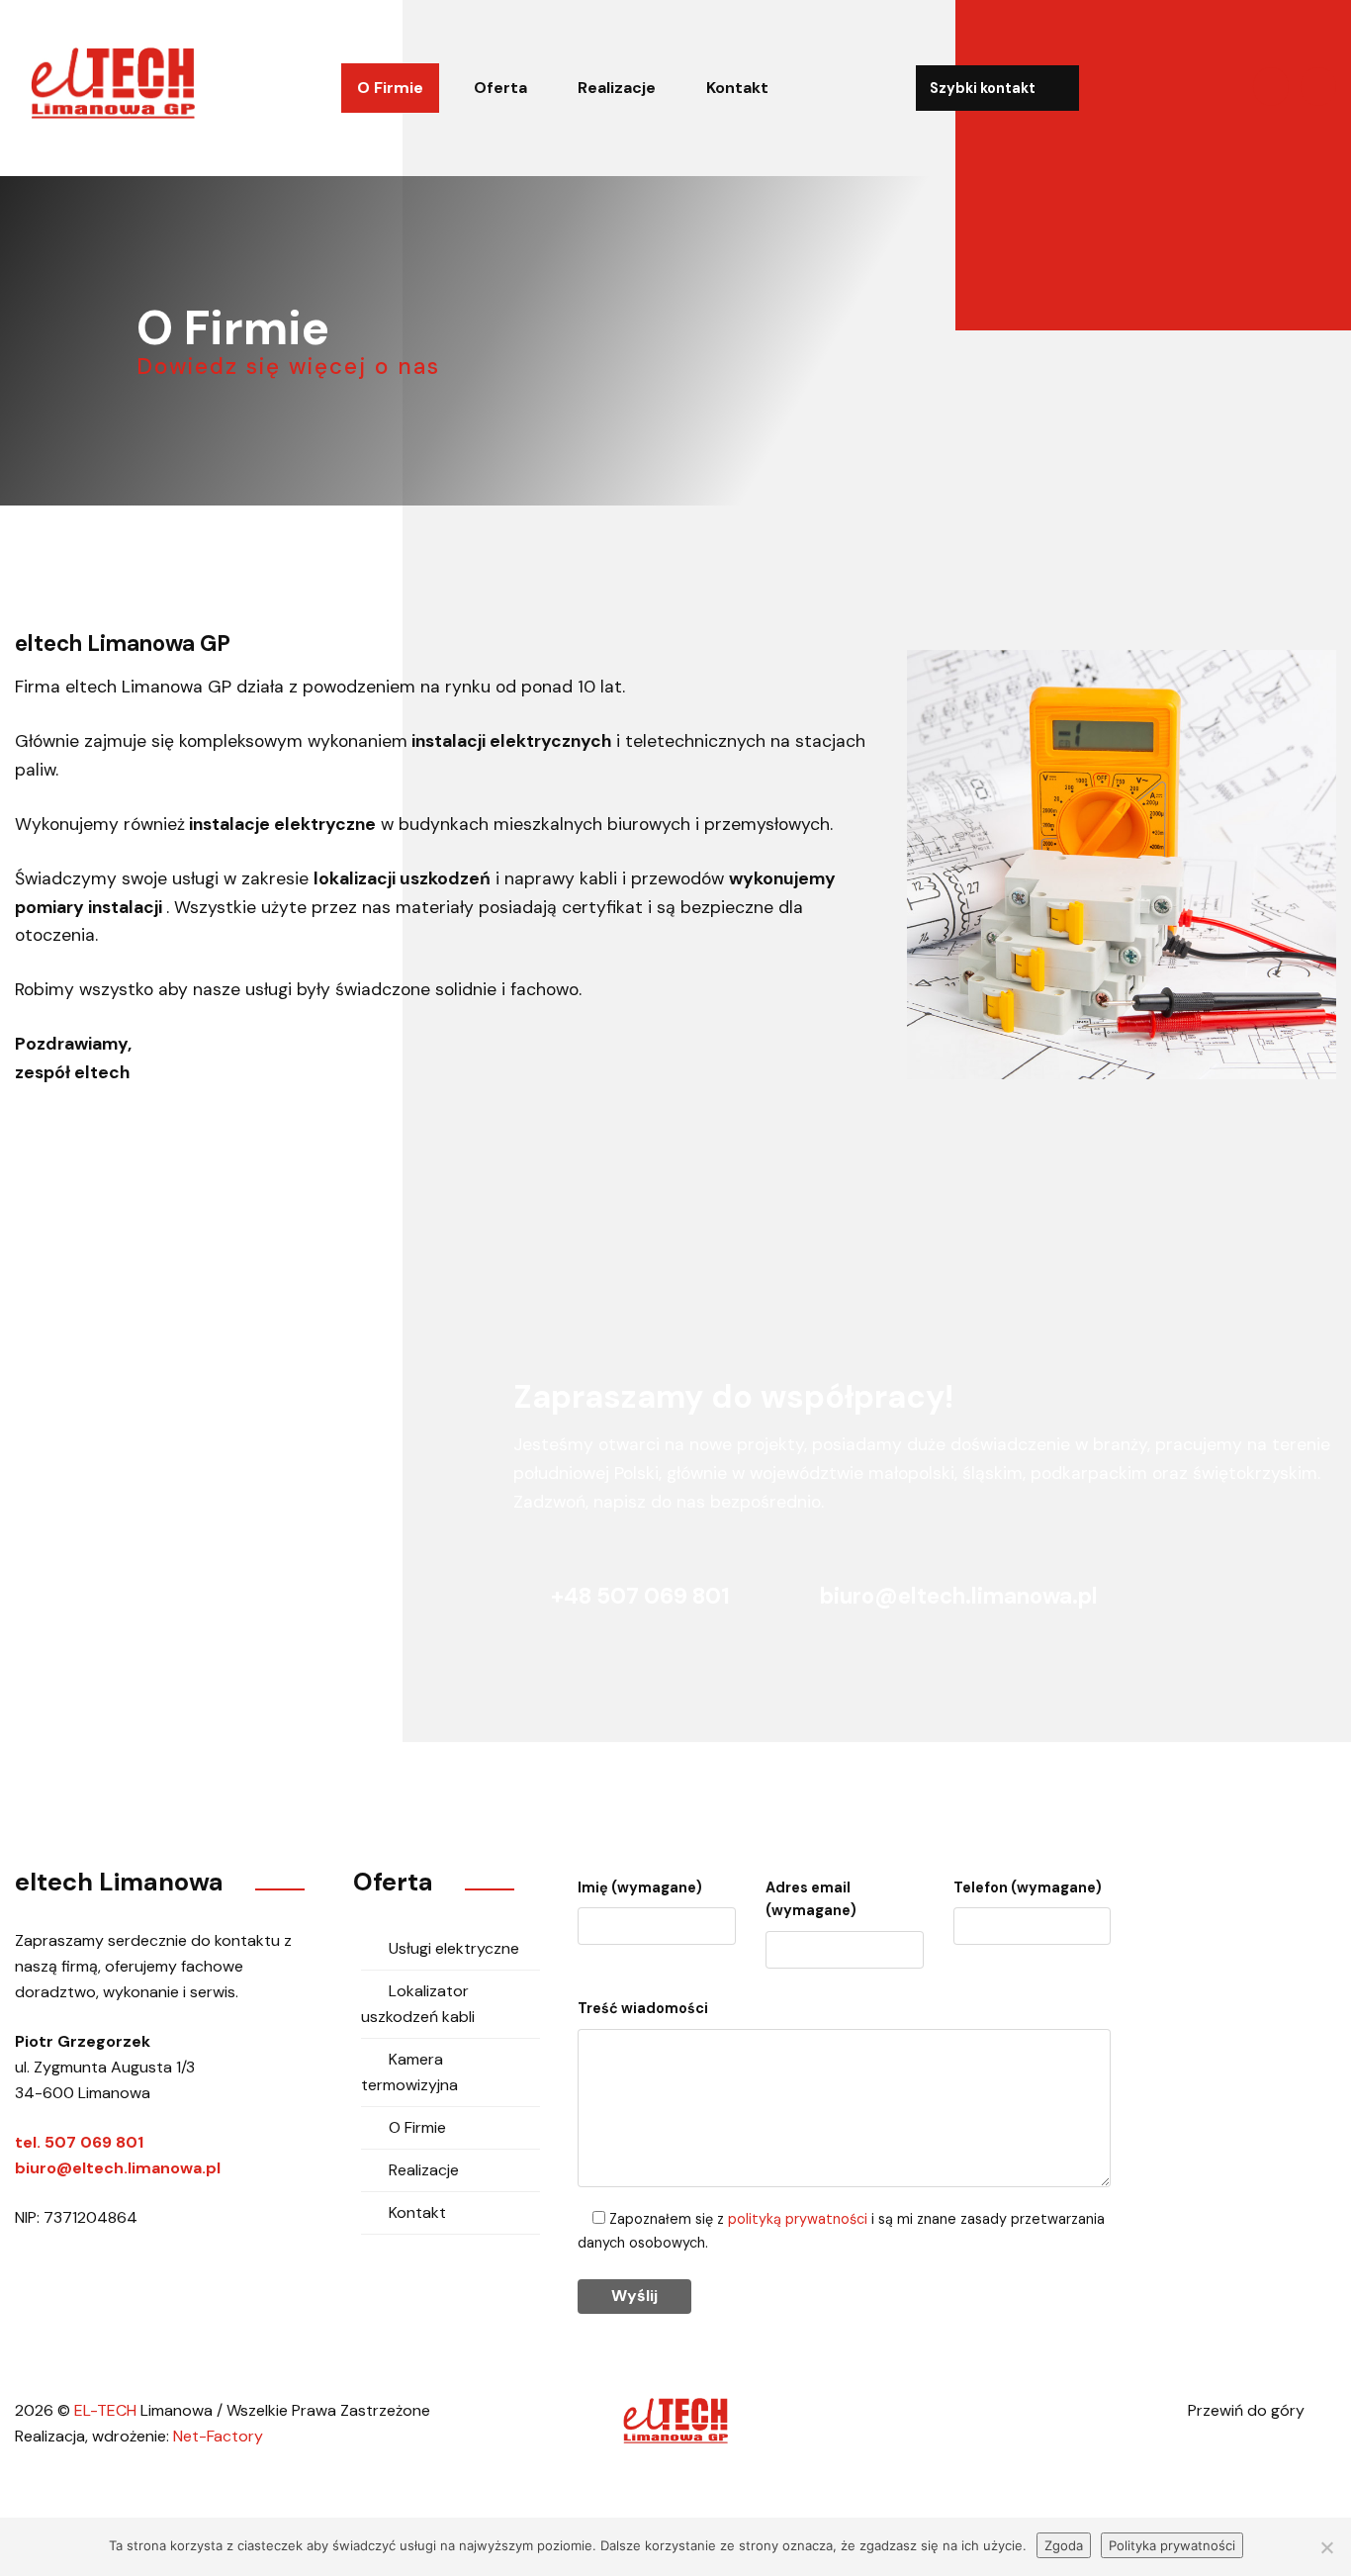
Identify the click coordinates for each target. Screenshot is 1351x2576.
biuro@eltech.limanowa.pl (956, 1596)
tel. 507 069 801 (79, 2142)
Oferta (500, 88)
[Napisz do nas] (1271, 87)
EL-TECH (105, 2410)
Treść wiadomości (643, 2008)
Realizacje (617, 88)
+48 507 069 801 (640, 1596)
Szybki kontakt (984, 88)
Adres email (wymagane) (811, 1899)
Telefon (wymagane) (1028, 1887)
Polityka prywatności (1172, 2545)
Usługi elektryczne (454, 1948)
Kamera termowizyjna (409, 2072)
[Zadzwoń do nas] (1318, 87)
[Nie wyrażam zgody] (1326, 2547)
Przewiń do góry (1248, 2410)
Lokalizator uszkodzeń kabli (418, 2004)
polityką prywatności (798, 2219)
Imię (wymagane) (640, 1887)
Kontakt (737, 88)
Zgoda (1064, 2545)
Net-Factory (218, 2436)
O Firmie (390, 88)
